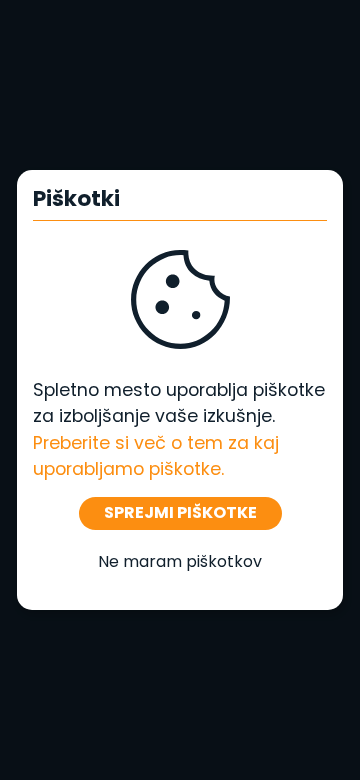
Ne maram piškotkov (180, 561)
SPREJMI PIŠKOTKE (180, 512)
